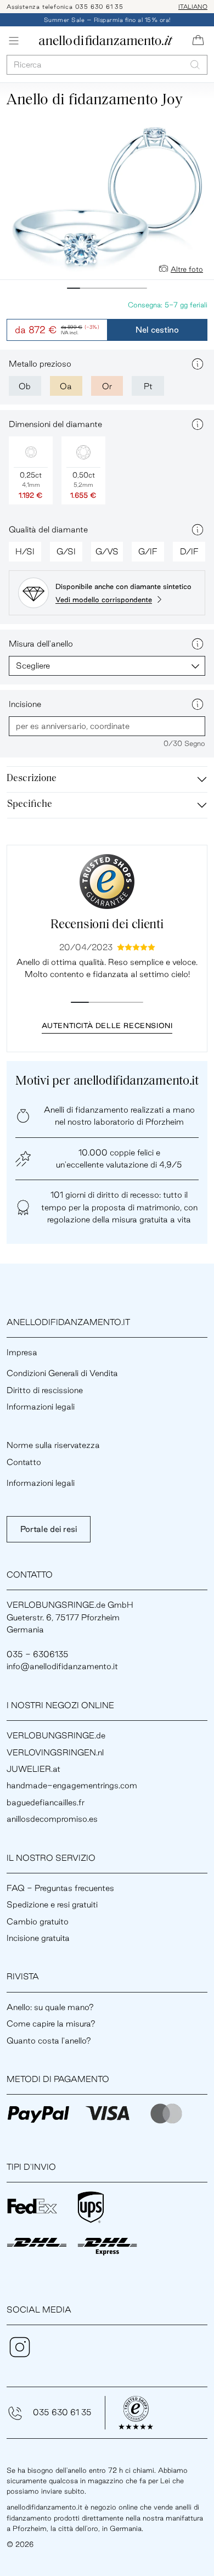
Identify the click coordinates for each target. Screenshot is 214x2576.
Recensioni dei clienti (107, 925)
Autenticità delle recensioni (107, 1025)
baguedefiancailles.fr (46, 1802)
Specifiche (30, 805)
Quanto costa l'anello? (49, 2041)
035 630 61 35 (62, 2412)
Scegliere (33, 666)
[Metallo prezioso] (198, 364)
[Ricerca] (195, 64)
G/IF (148, 551)
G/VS (107, 551)
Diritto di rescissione (45, 1390)
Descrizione (32, 779)
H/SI (25, 551)
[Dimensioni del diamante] (198, 424)
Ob (25, 386)
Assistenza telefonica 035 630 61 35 (65, 7)
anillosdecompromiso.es (52, 1819)
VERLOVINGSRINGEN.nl (55, 1752)
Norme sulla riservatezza (53, 1445)
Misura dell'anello (41, 644)
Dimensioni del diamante (55, 424)
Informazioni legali (41, 1407)
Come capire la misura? (51, 2024)
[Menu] (14, 41)
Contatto (24, 1462)
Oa (66, 386)
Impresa (22, 1352)
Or (107, 386)
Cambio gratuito (38, 1921)
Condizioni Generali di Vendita (62, 1373)
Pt (148, 386)
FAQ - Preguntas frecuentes (60, 1888)
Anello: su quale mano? (50, 2007)
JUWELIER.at (33, 1769)
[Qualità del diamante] (198, 530)
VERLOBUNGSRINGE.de (56, 1735)
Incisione (25, 704)
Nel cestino (157, 330)
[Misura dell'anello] (198, 644)
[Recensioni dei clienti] (107, 882)
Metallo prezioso (40, 364)
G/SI (66, 551)
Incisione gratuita (38, 1938)
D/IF (189, 551)
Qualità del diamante (48, 529)
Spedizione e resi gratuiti (52, 1904)
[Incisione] (198, 704)
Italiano (193, 7)
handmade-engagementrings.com (72, 1785)
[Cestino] (198, 41)
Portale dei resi (49, 1529)
